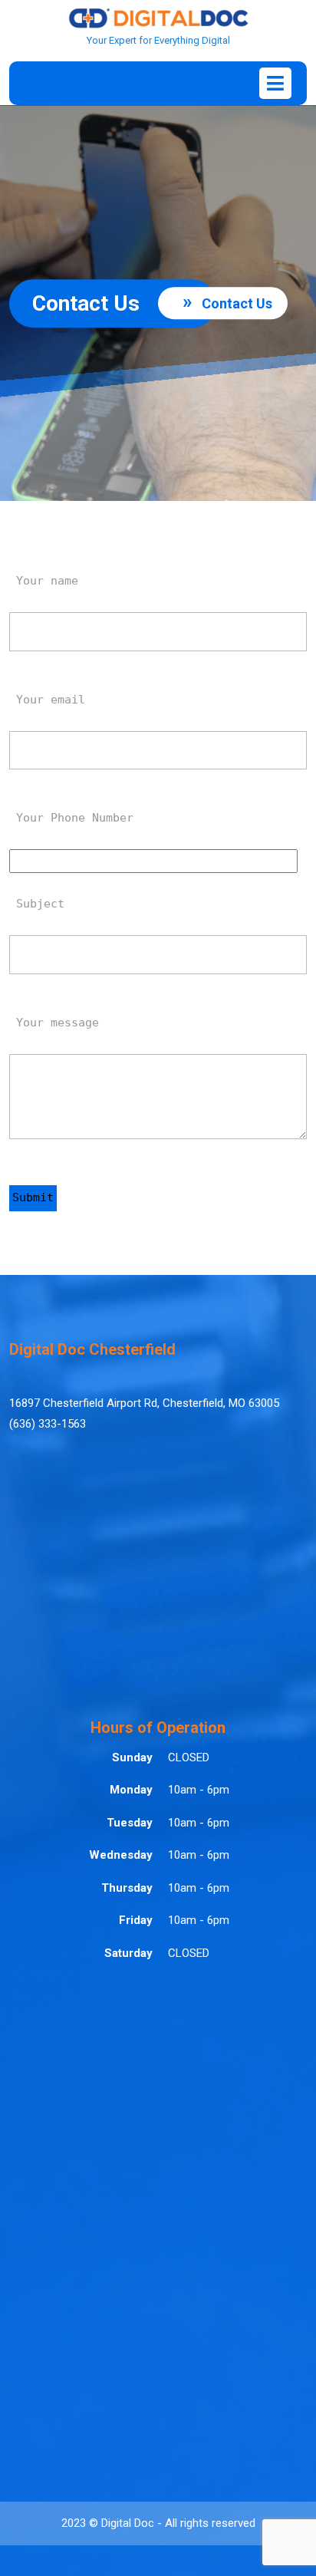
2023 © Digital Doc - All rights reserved (158, 2523)
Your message (54, 1023)
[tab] (275, 83)
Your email (47, 700)
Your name (44, 581)
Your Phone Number (71, 818)
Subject (37, 904)
